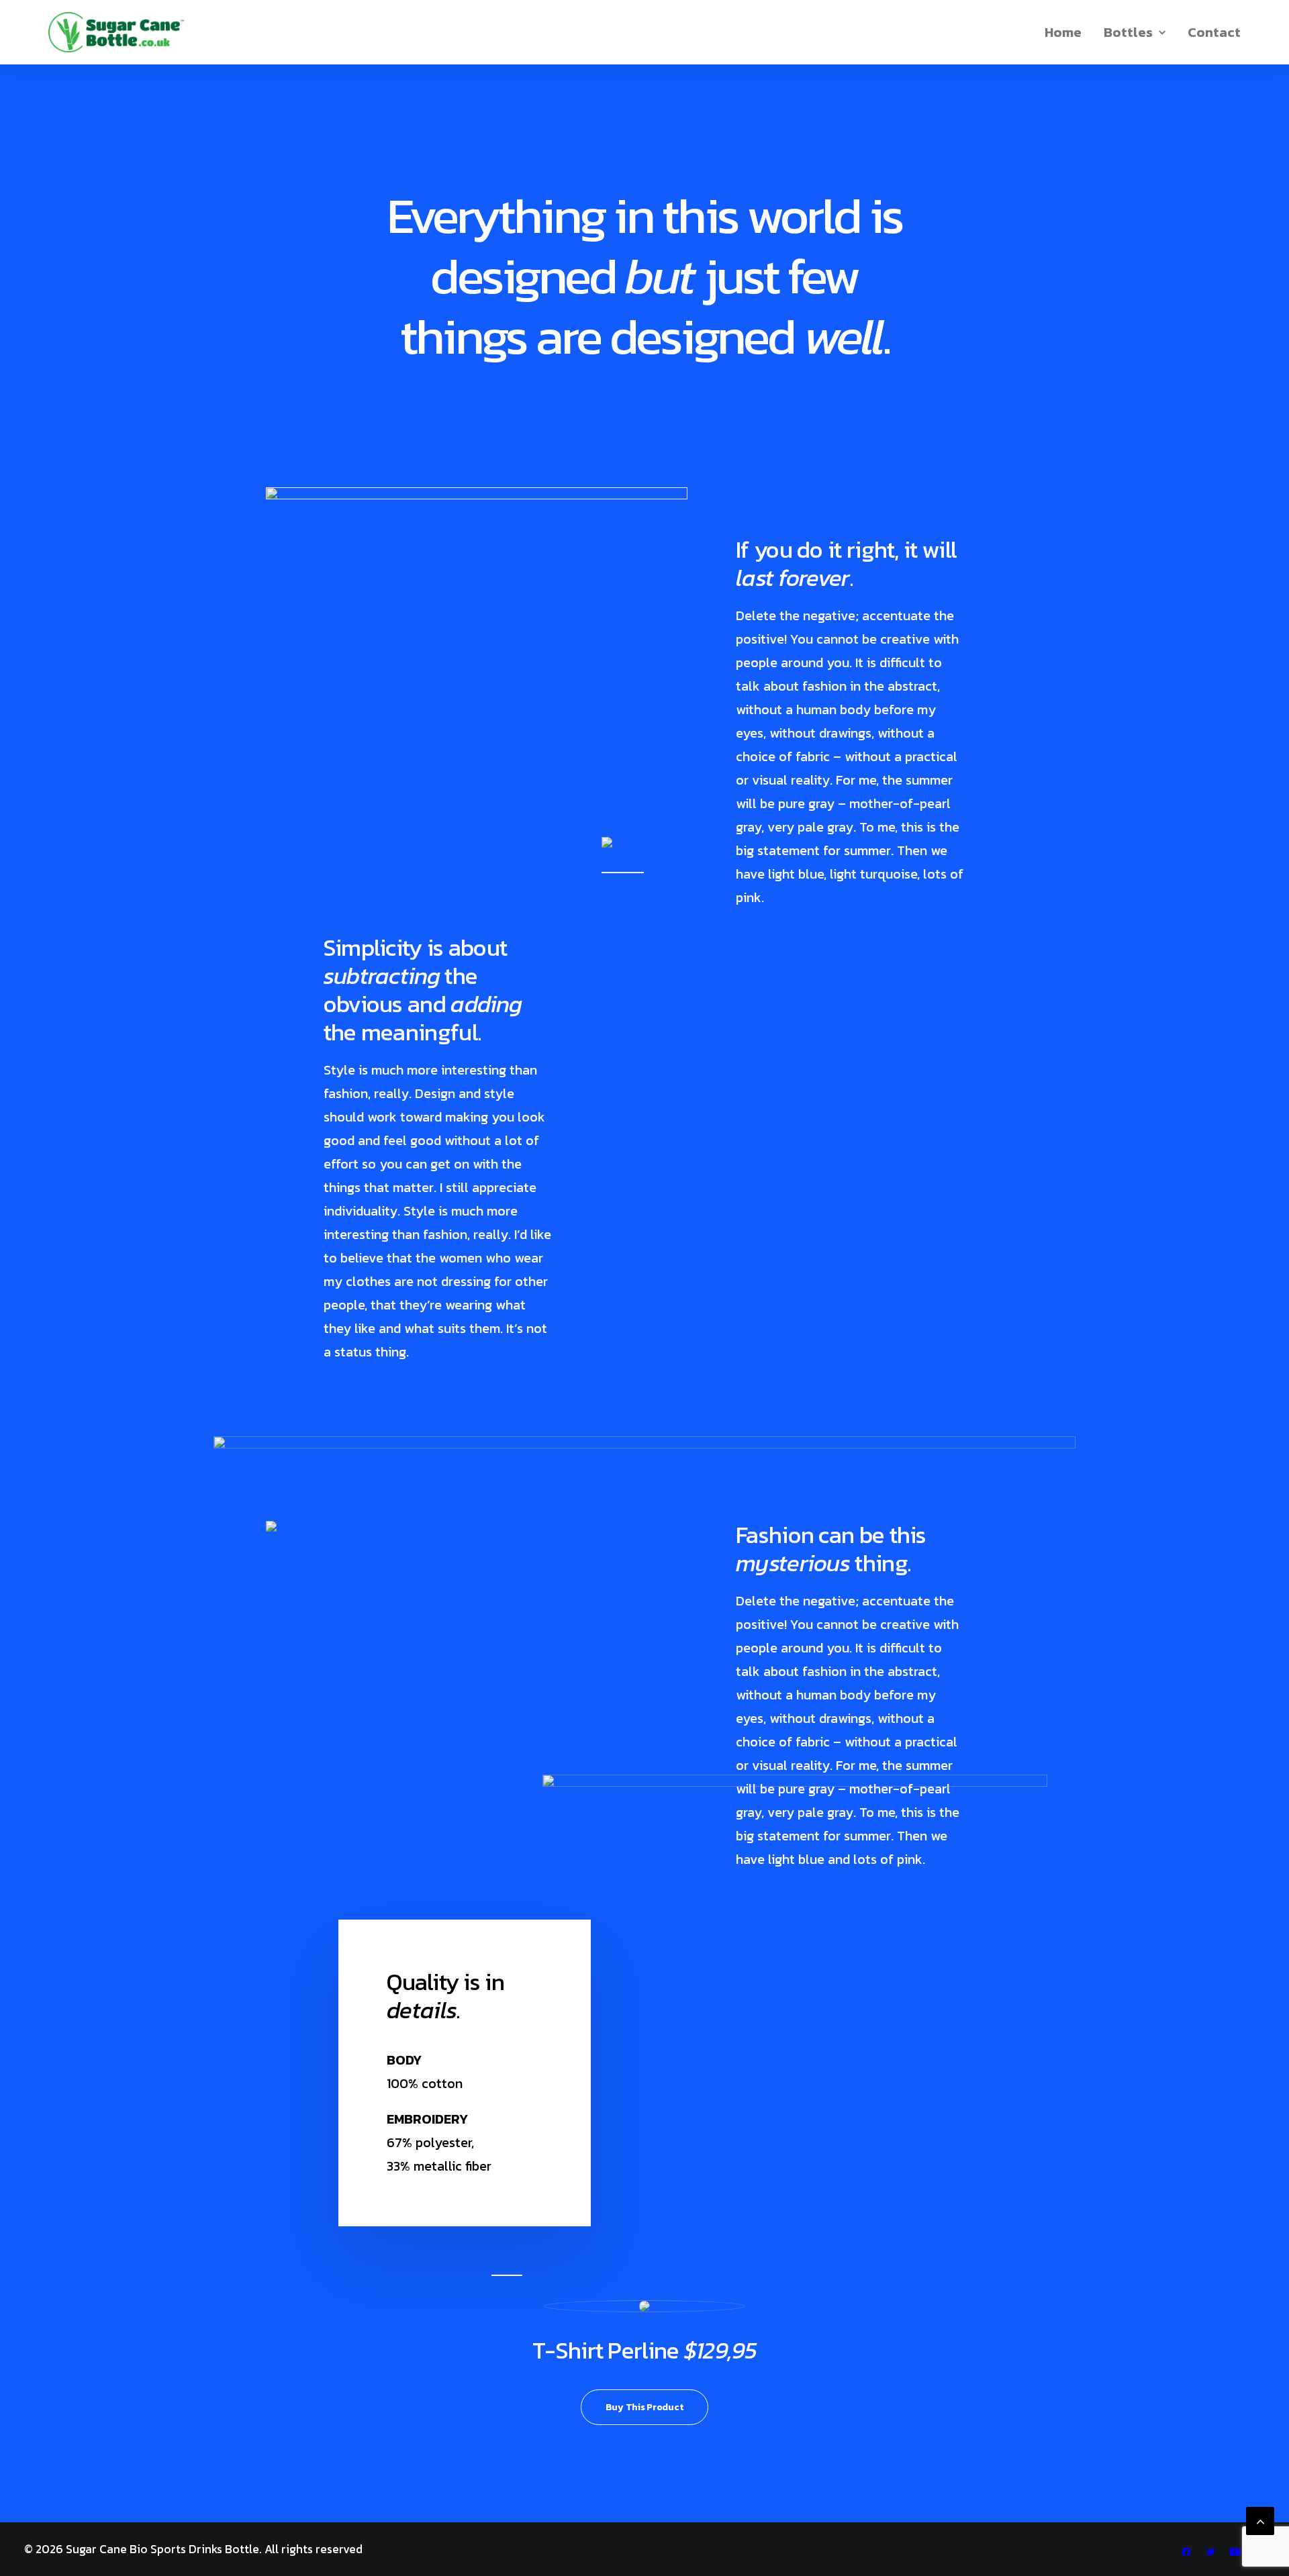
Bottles (1128, 32)
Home (1063, 32)
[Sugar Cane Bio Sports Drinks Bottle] (116, 32)
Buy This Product (645, 2407)
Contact (1214, 32)
